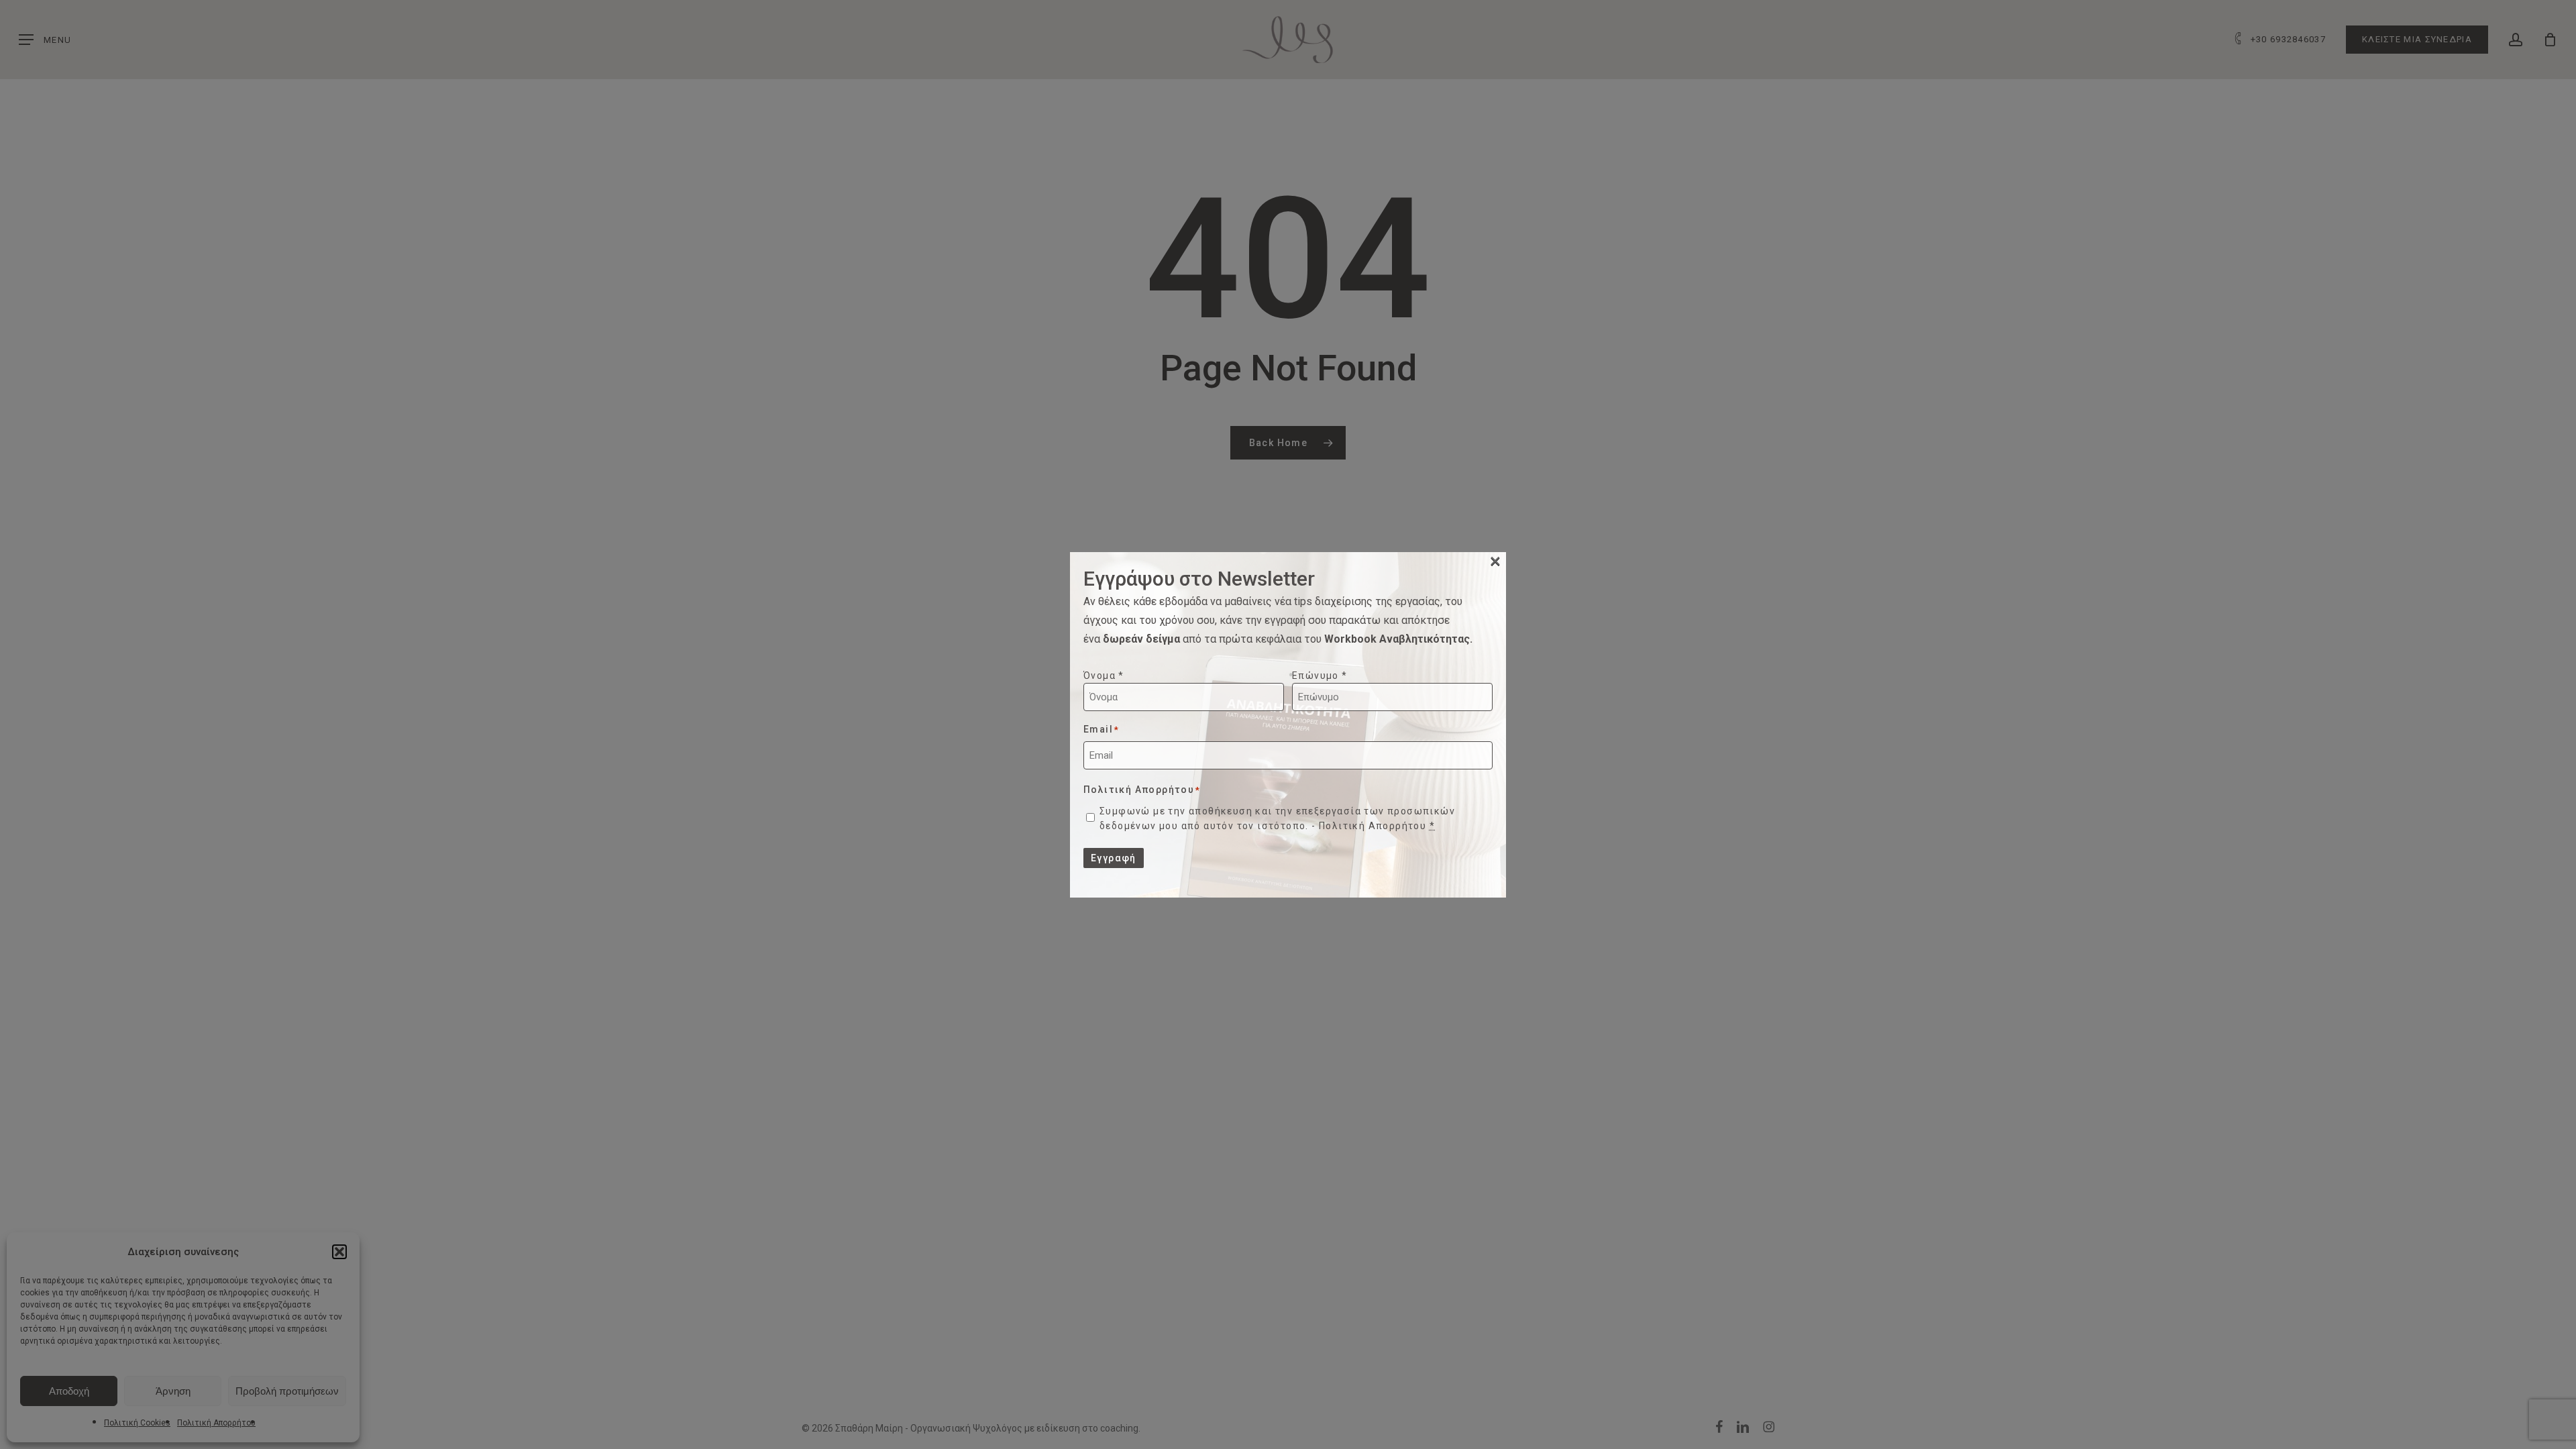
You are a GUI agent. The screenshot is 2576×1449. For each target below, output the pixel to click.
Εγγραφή (1114, 858)
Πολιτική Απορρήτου (1373, 826)
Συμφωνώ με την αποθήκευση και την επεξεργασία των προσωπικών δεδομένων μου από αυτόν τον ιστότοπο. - (1277, 818)
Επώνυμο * (1320, 676)
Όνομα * (1104, 676)
